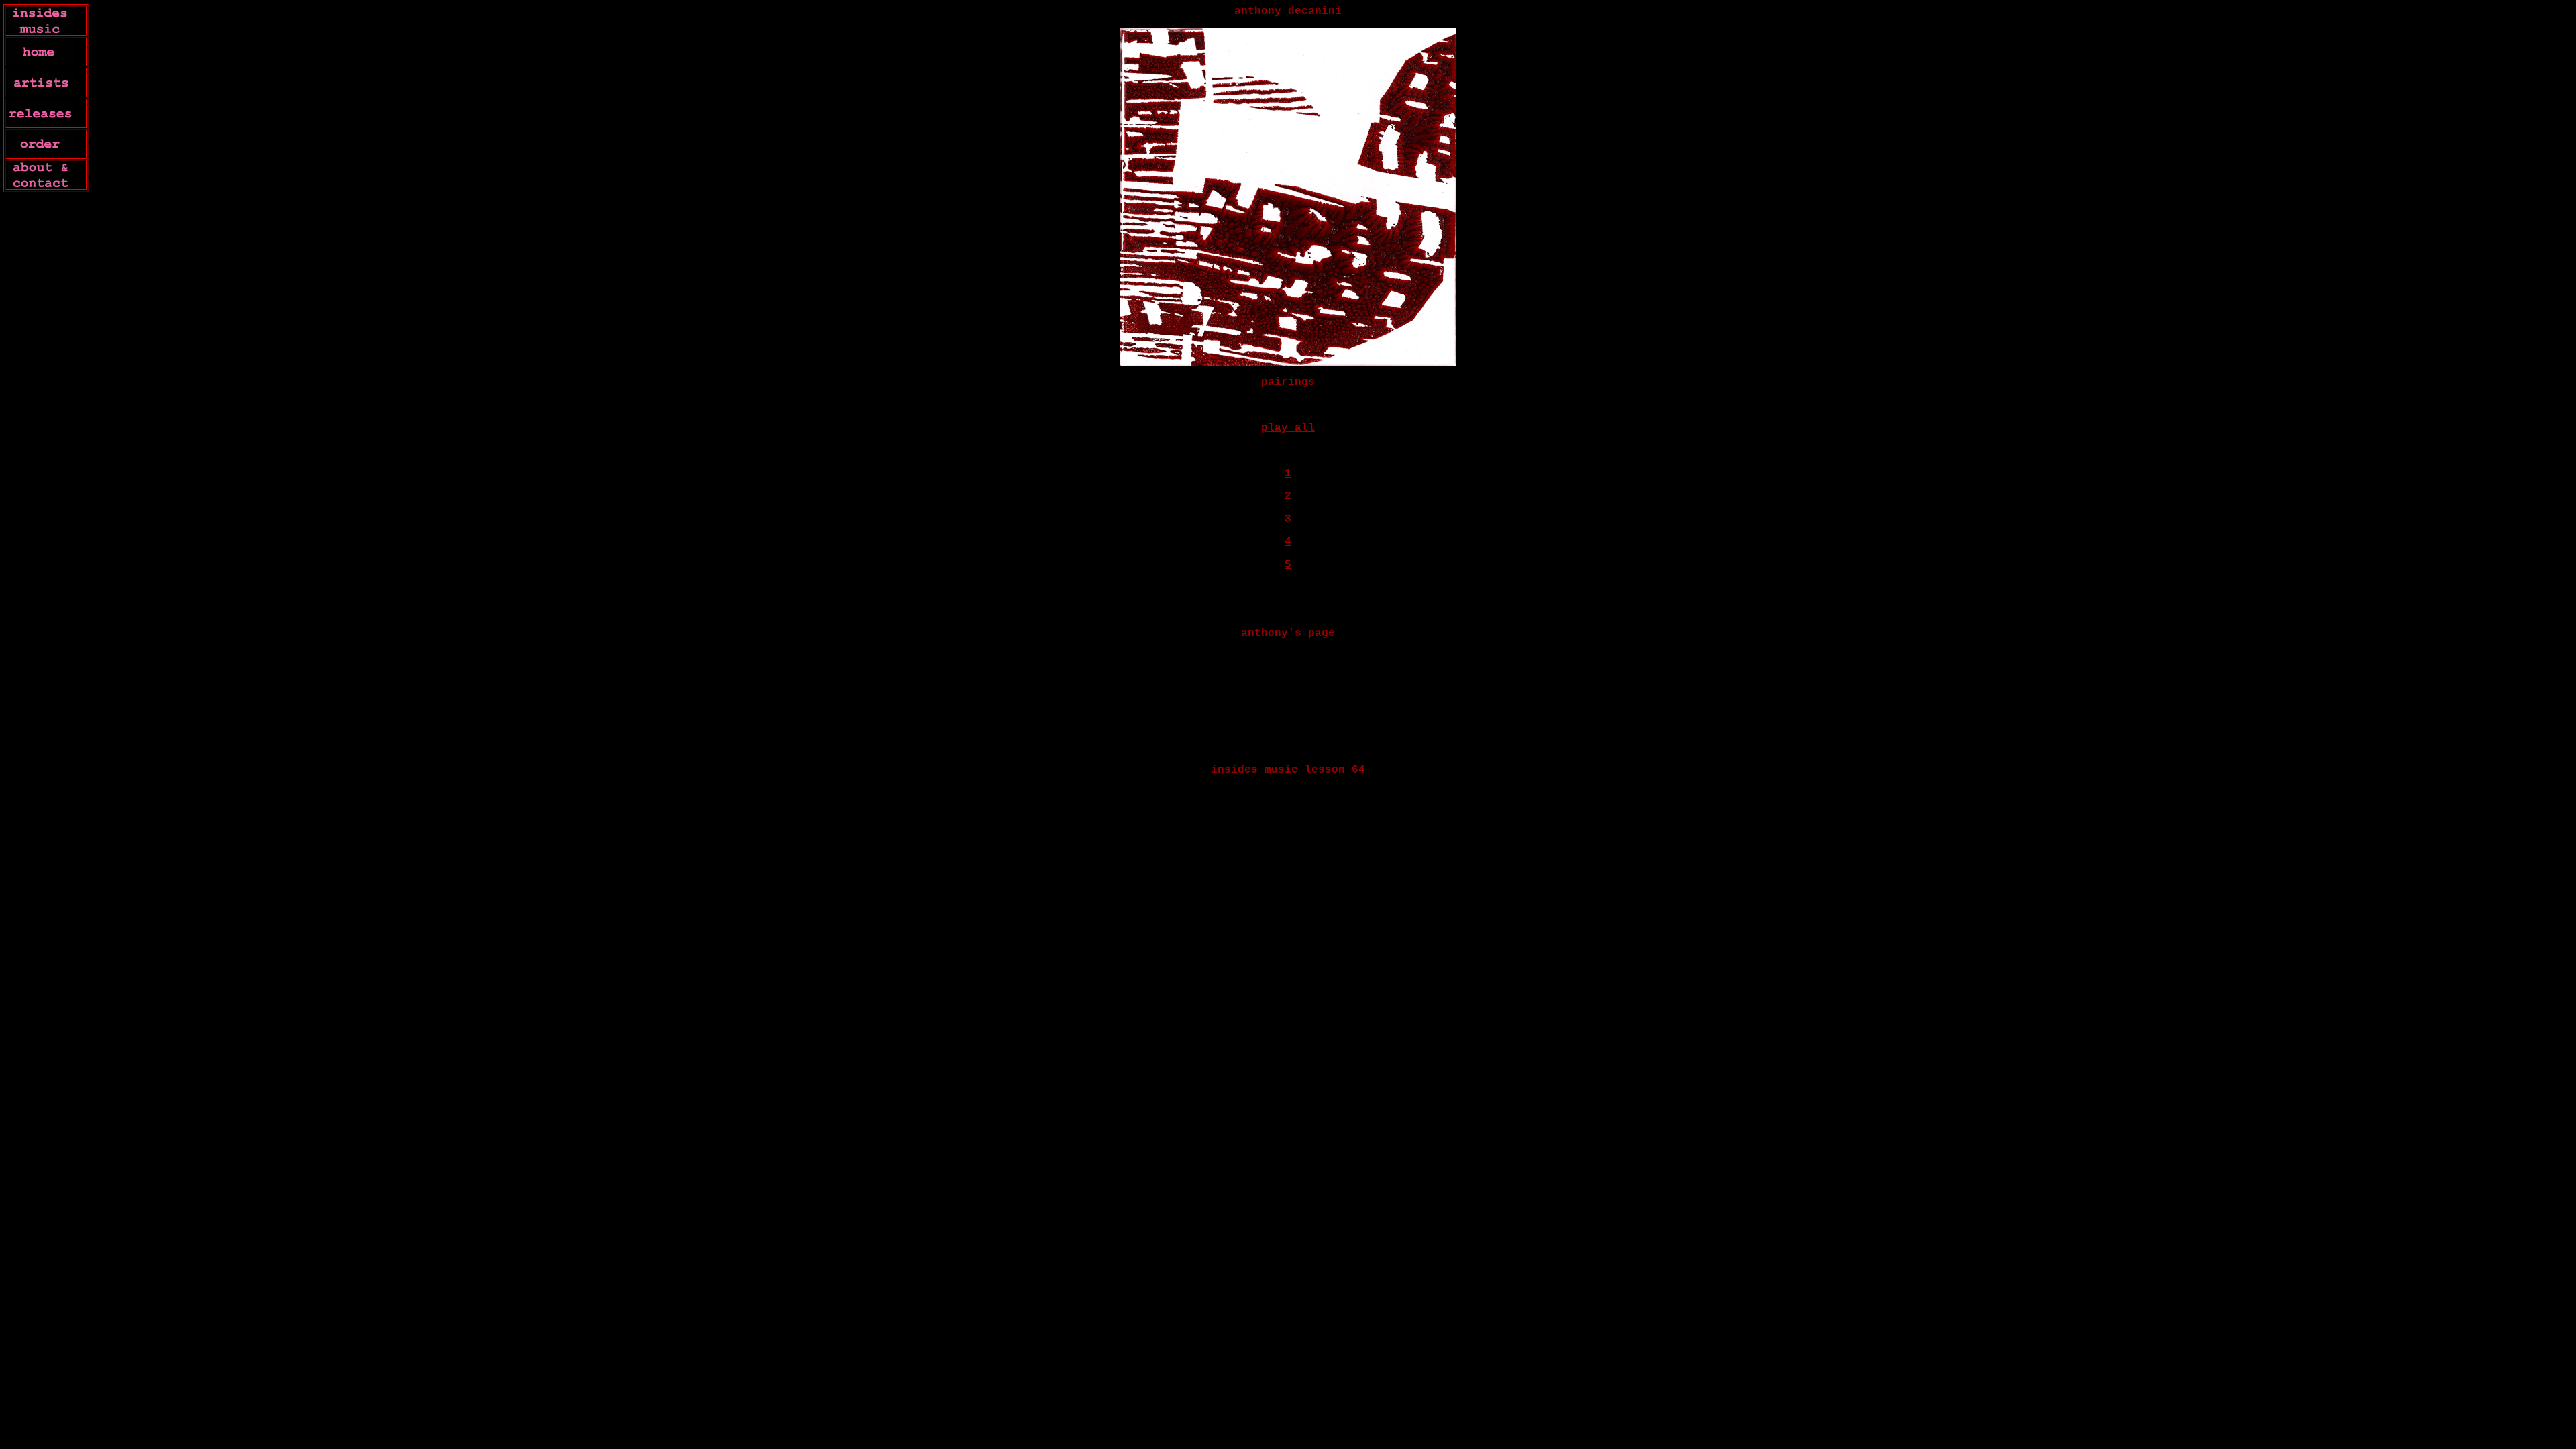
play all (1288, 428)
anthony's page (1288, 633)
